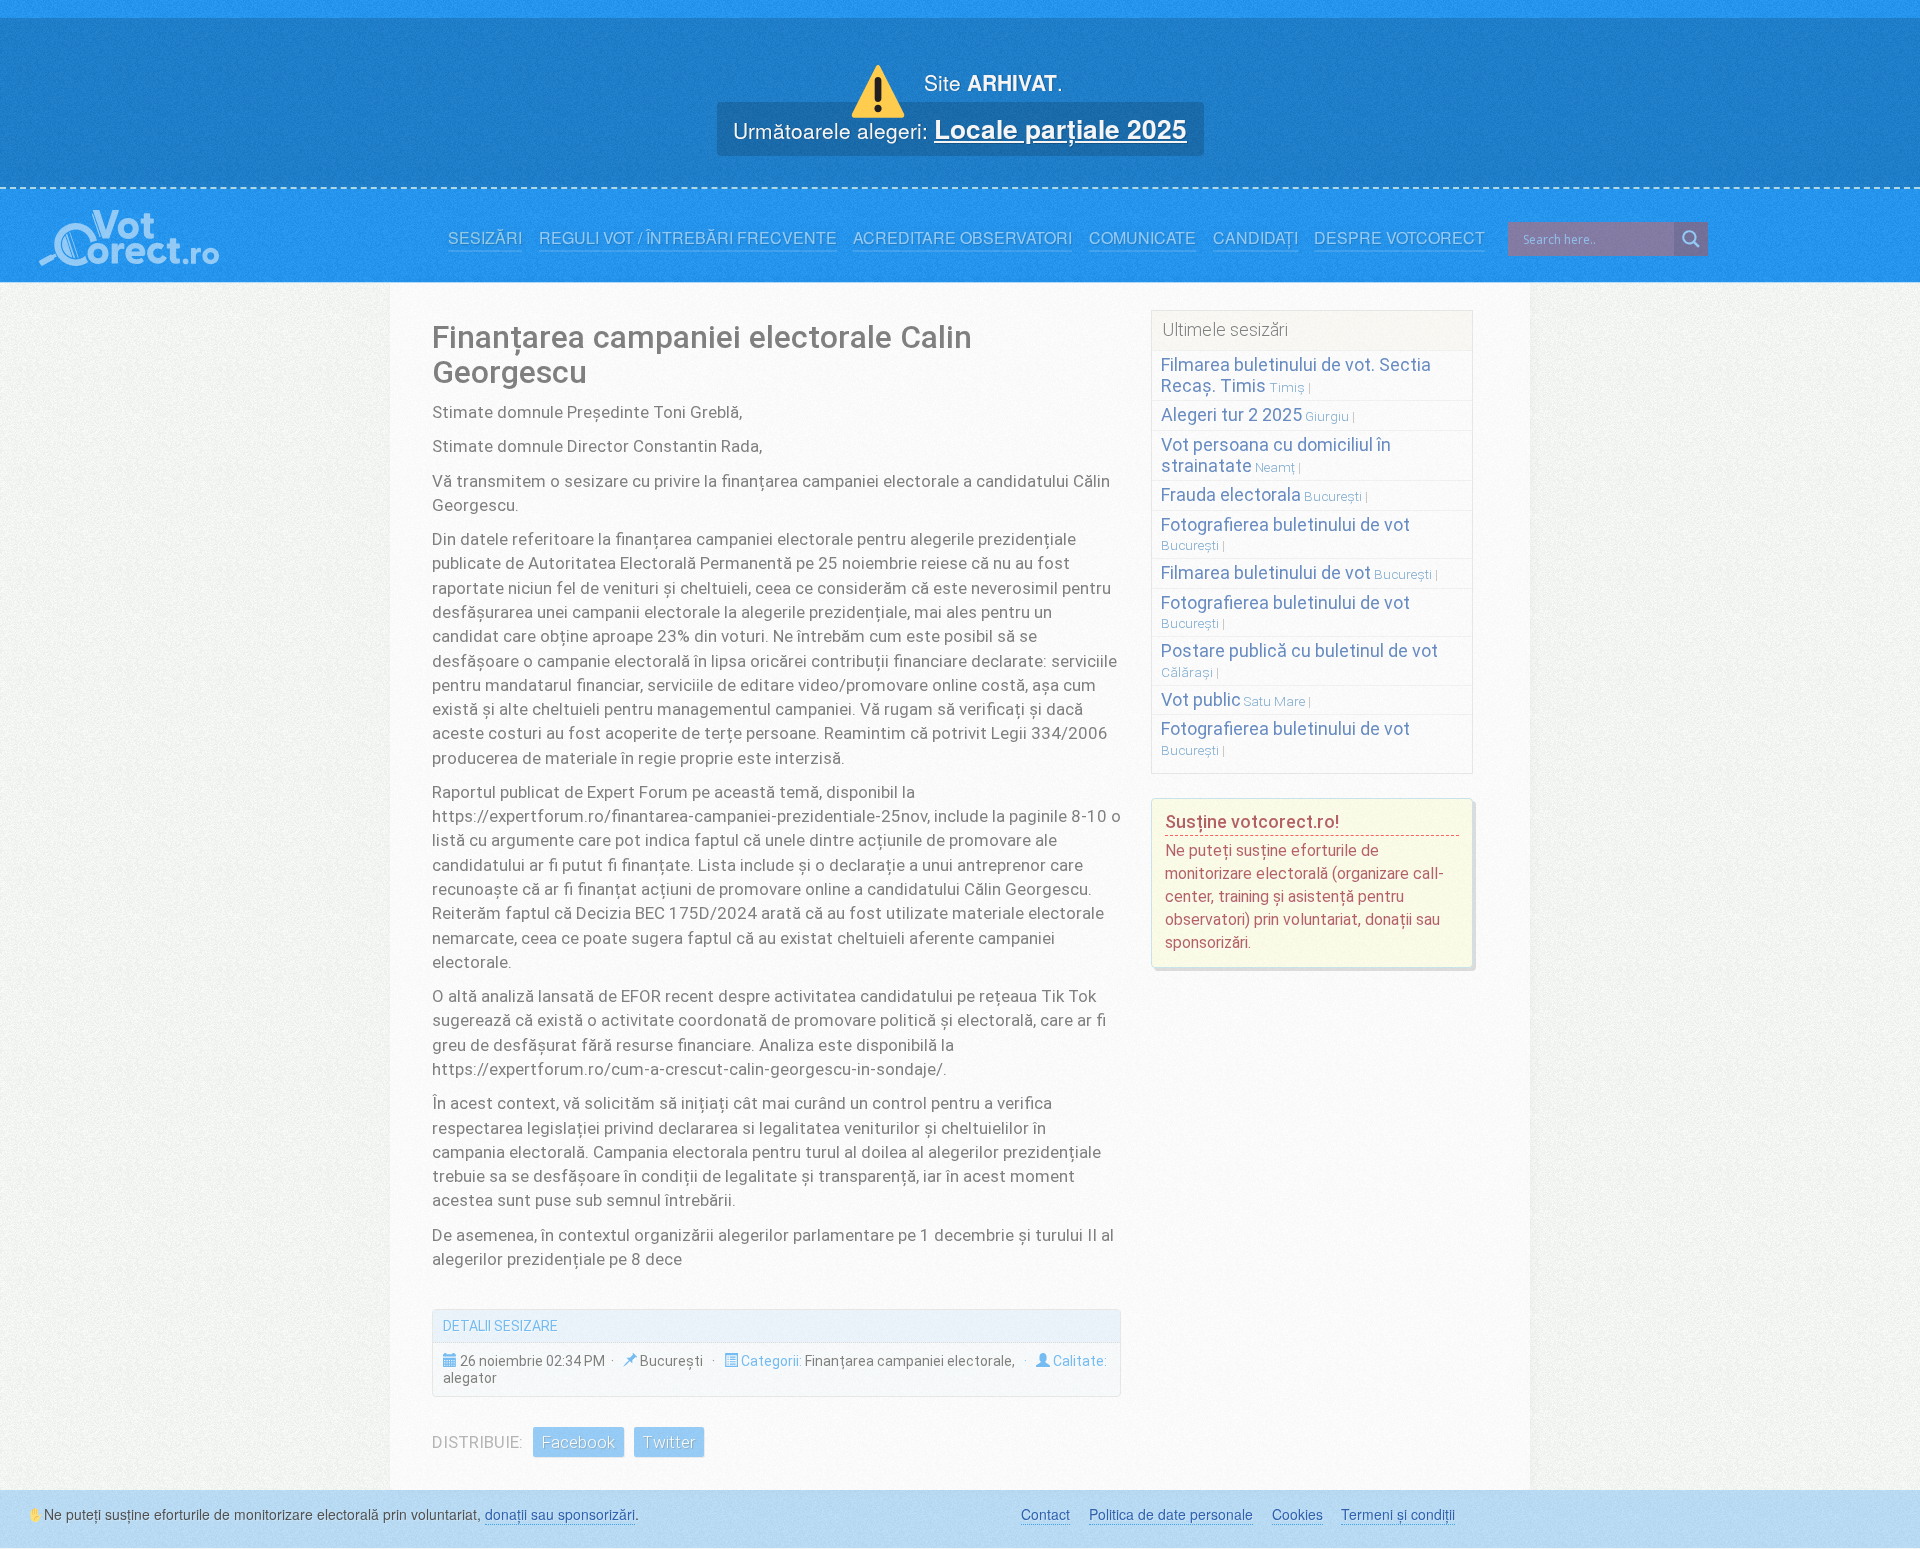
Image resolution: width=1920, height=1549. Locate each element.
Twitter (668, 1442)
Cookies (1297, 1514)
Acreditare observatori (962, 238)
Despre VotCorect (1399, 238)
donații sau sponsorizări (560, 1514)
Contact (1045, 1514)
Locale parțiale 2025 (1060, 128)
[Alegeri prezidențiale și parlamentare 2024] (129, 233)
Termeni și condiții (1398, 1514)
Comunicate (1142, 238)
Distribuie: (477, 1442)
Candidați (1255, 238)
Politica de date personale (1171, 1514)
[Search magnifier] (1691, 239)
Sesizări (485, 238)
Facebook (578, 1442)
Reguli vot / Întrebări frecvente (688, 238)
